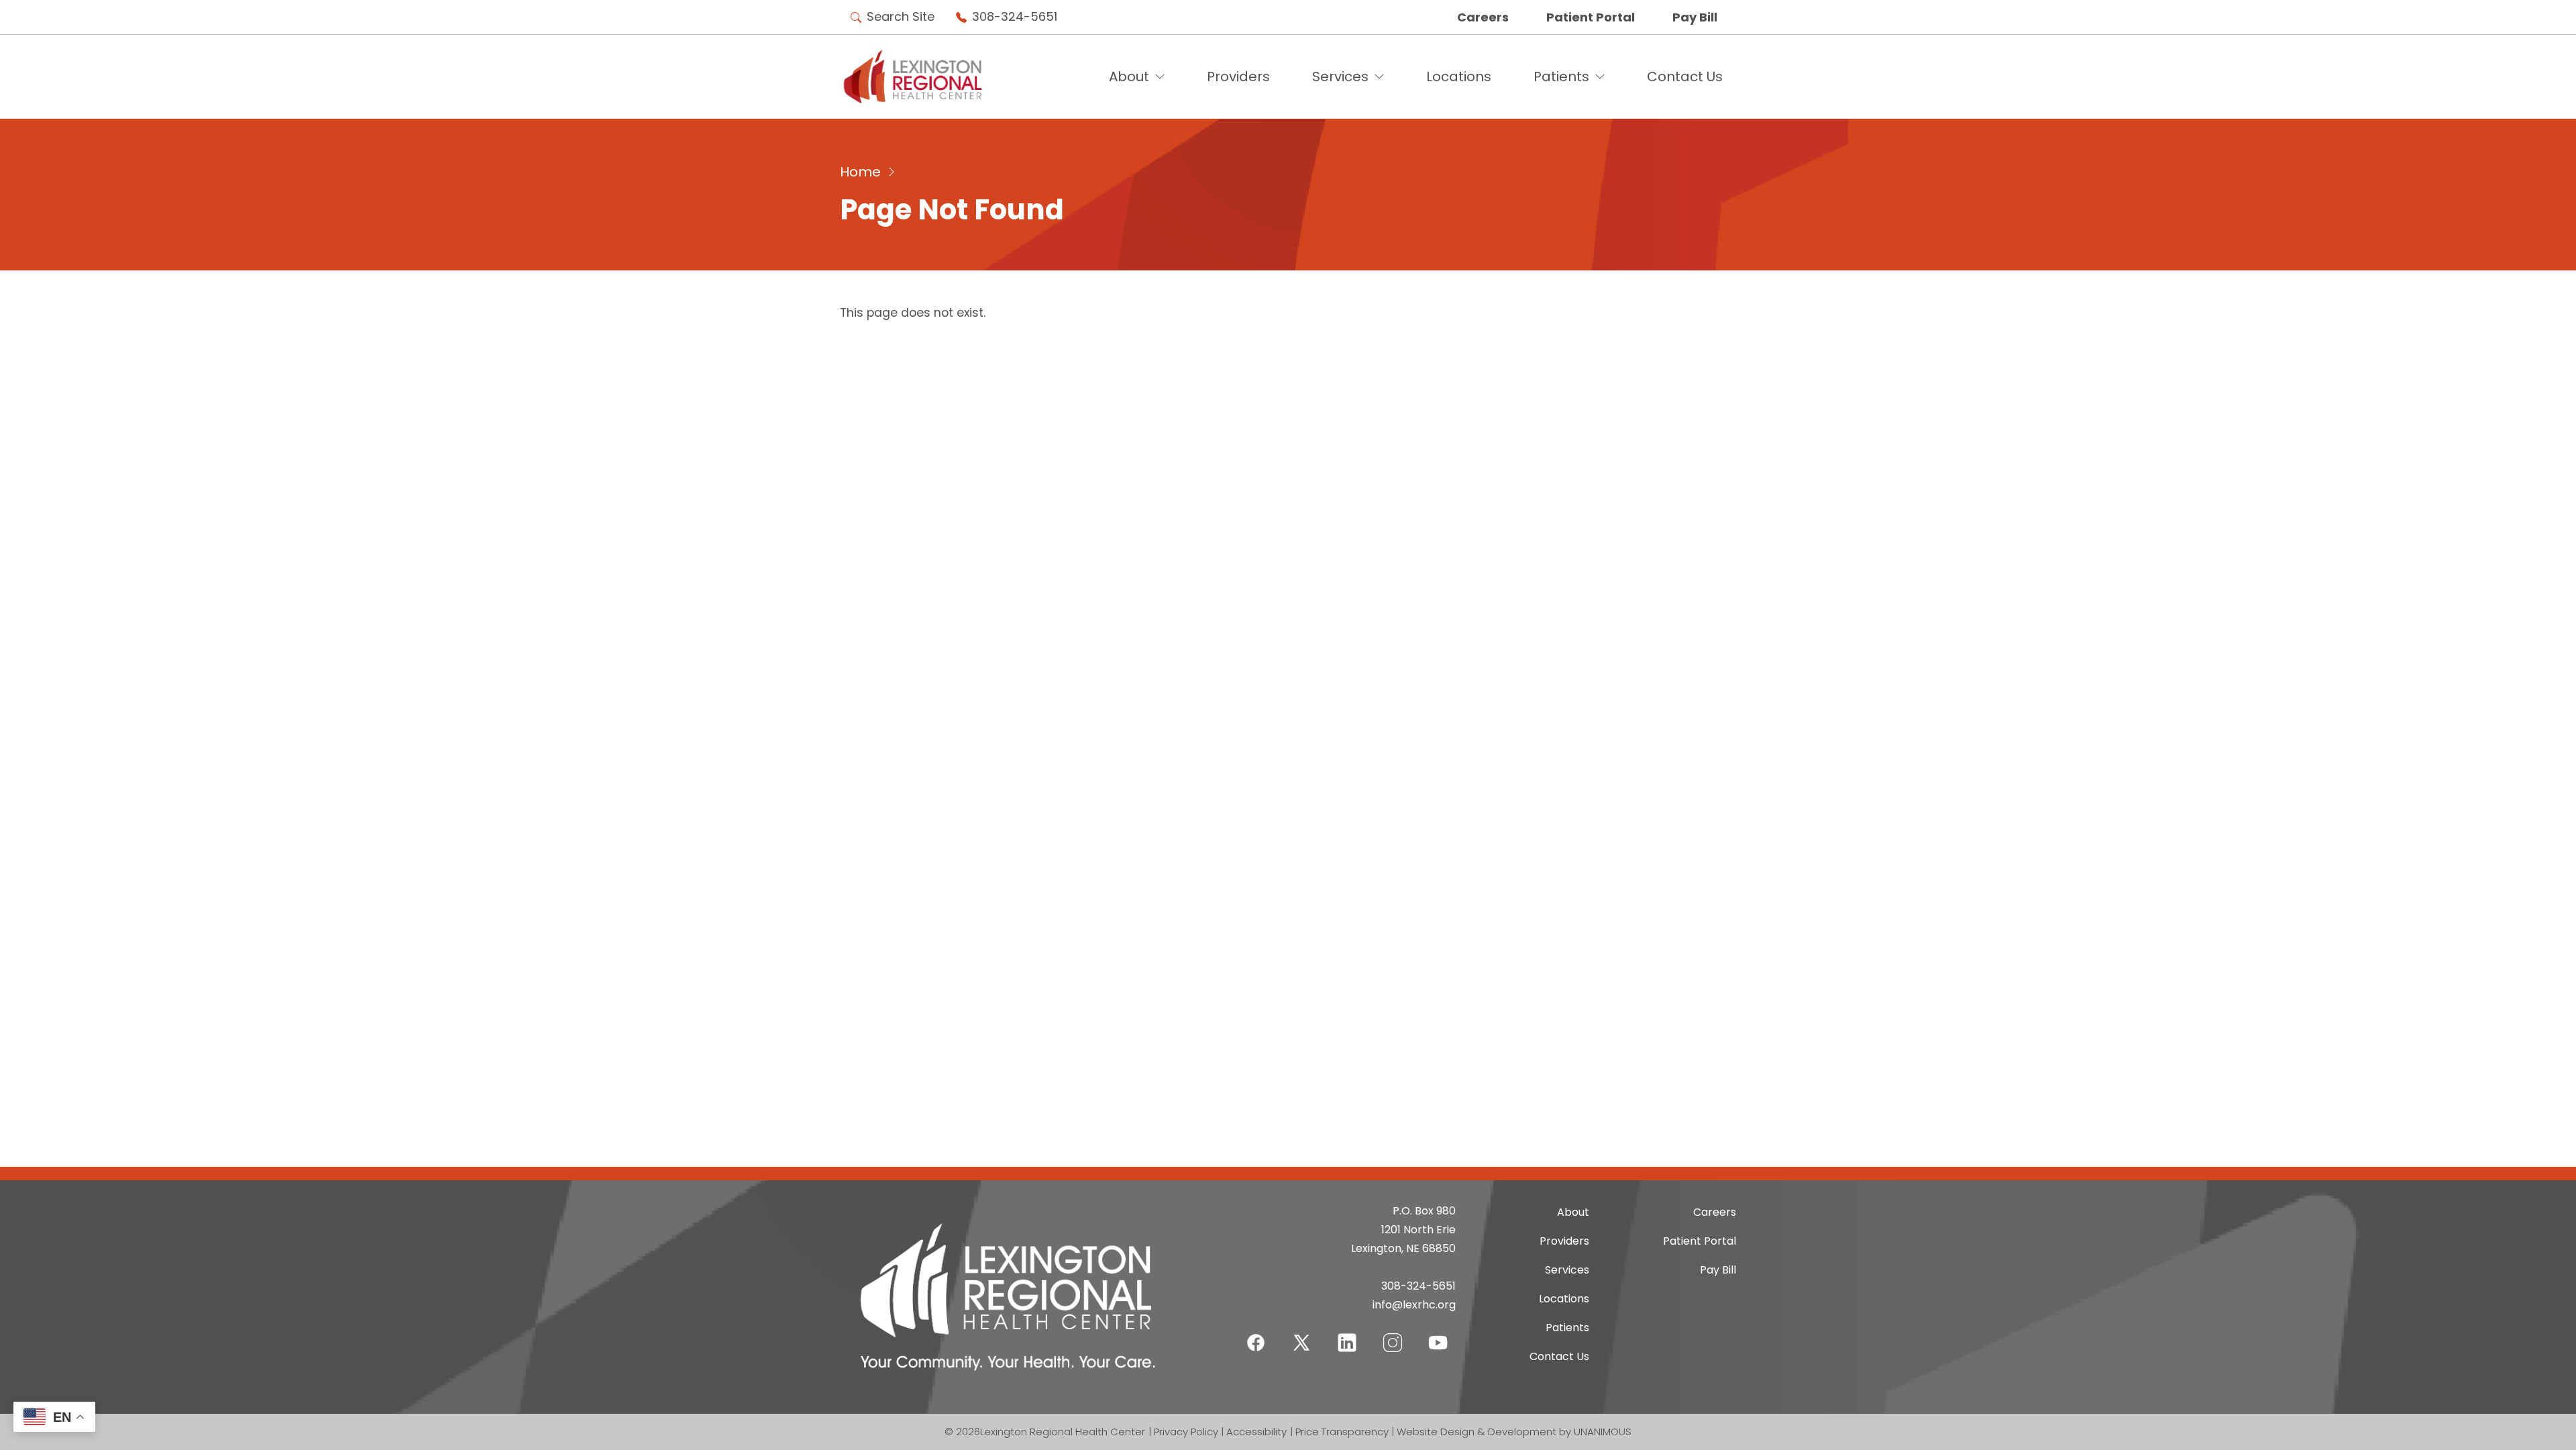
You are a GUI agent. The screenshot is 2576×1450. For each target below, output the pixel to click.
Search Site (901, 16)
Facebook (1256, 1334)
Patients (1561, 76)
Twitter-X (1301, 1342)
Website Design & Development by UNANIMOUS (1514, 1432)
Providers (1238, 76)
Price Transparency (1342, 1432)
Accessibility (1256, 1432)
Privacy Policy (1186, 1432)
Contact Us (1685, 76)
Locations (1459, 76)
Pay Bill (1695, 17)
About (1129, 76)
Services (1340, 76)
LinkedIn (1347, 1334)
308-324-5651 (1015, 16)
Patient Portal (1591, 17)
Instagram (1393, 1334)
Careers (1483, 17)
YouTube (1438, 1334)
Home (860, 172)
